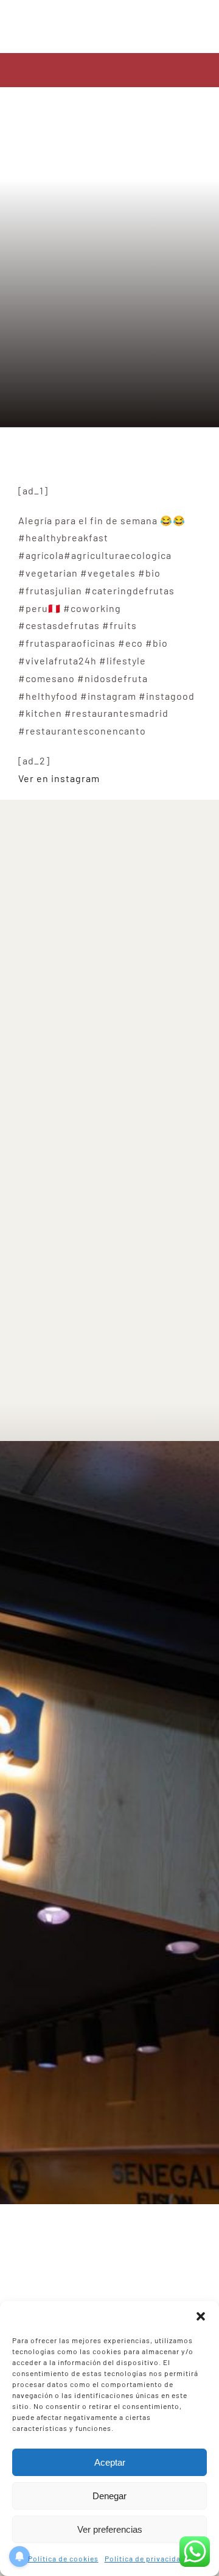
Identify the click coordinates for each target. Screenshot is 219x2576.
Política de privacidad (145, 2558)
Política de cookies (63, 2558)
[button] (201, 2316)
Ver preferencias (110, 2529)
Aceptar (110, 2462)
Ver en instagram (59, 778)
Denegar (109, 2496)
